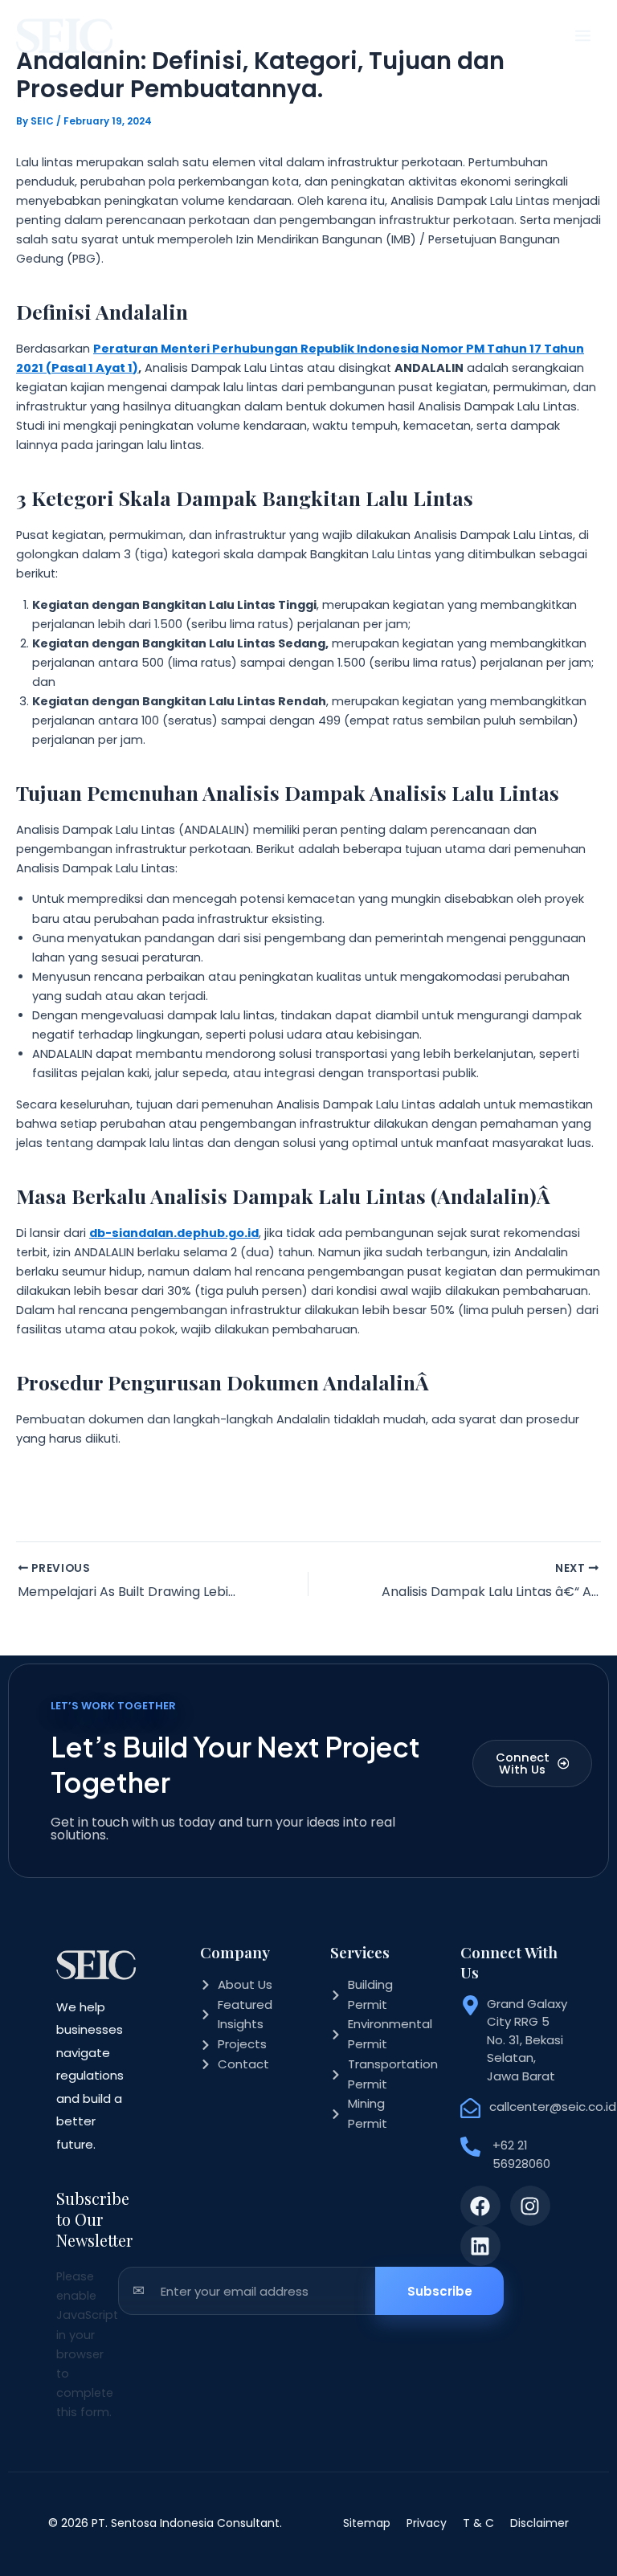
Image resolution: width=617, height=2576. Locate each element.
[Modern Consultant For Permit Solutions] (64, 36)
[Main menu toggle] (583, 36)
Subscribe (440, 2291)
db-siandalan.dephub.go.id (174, 1233)
